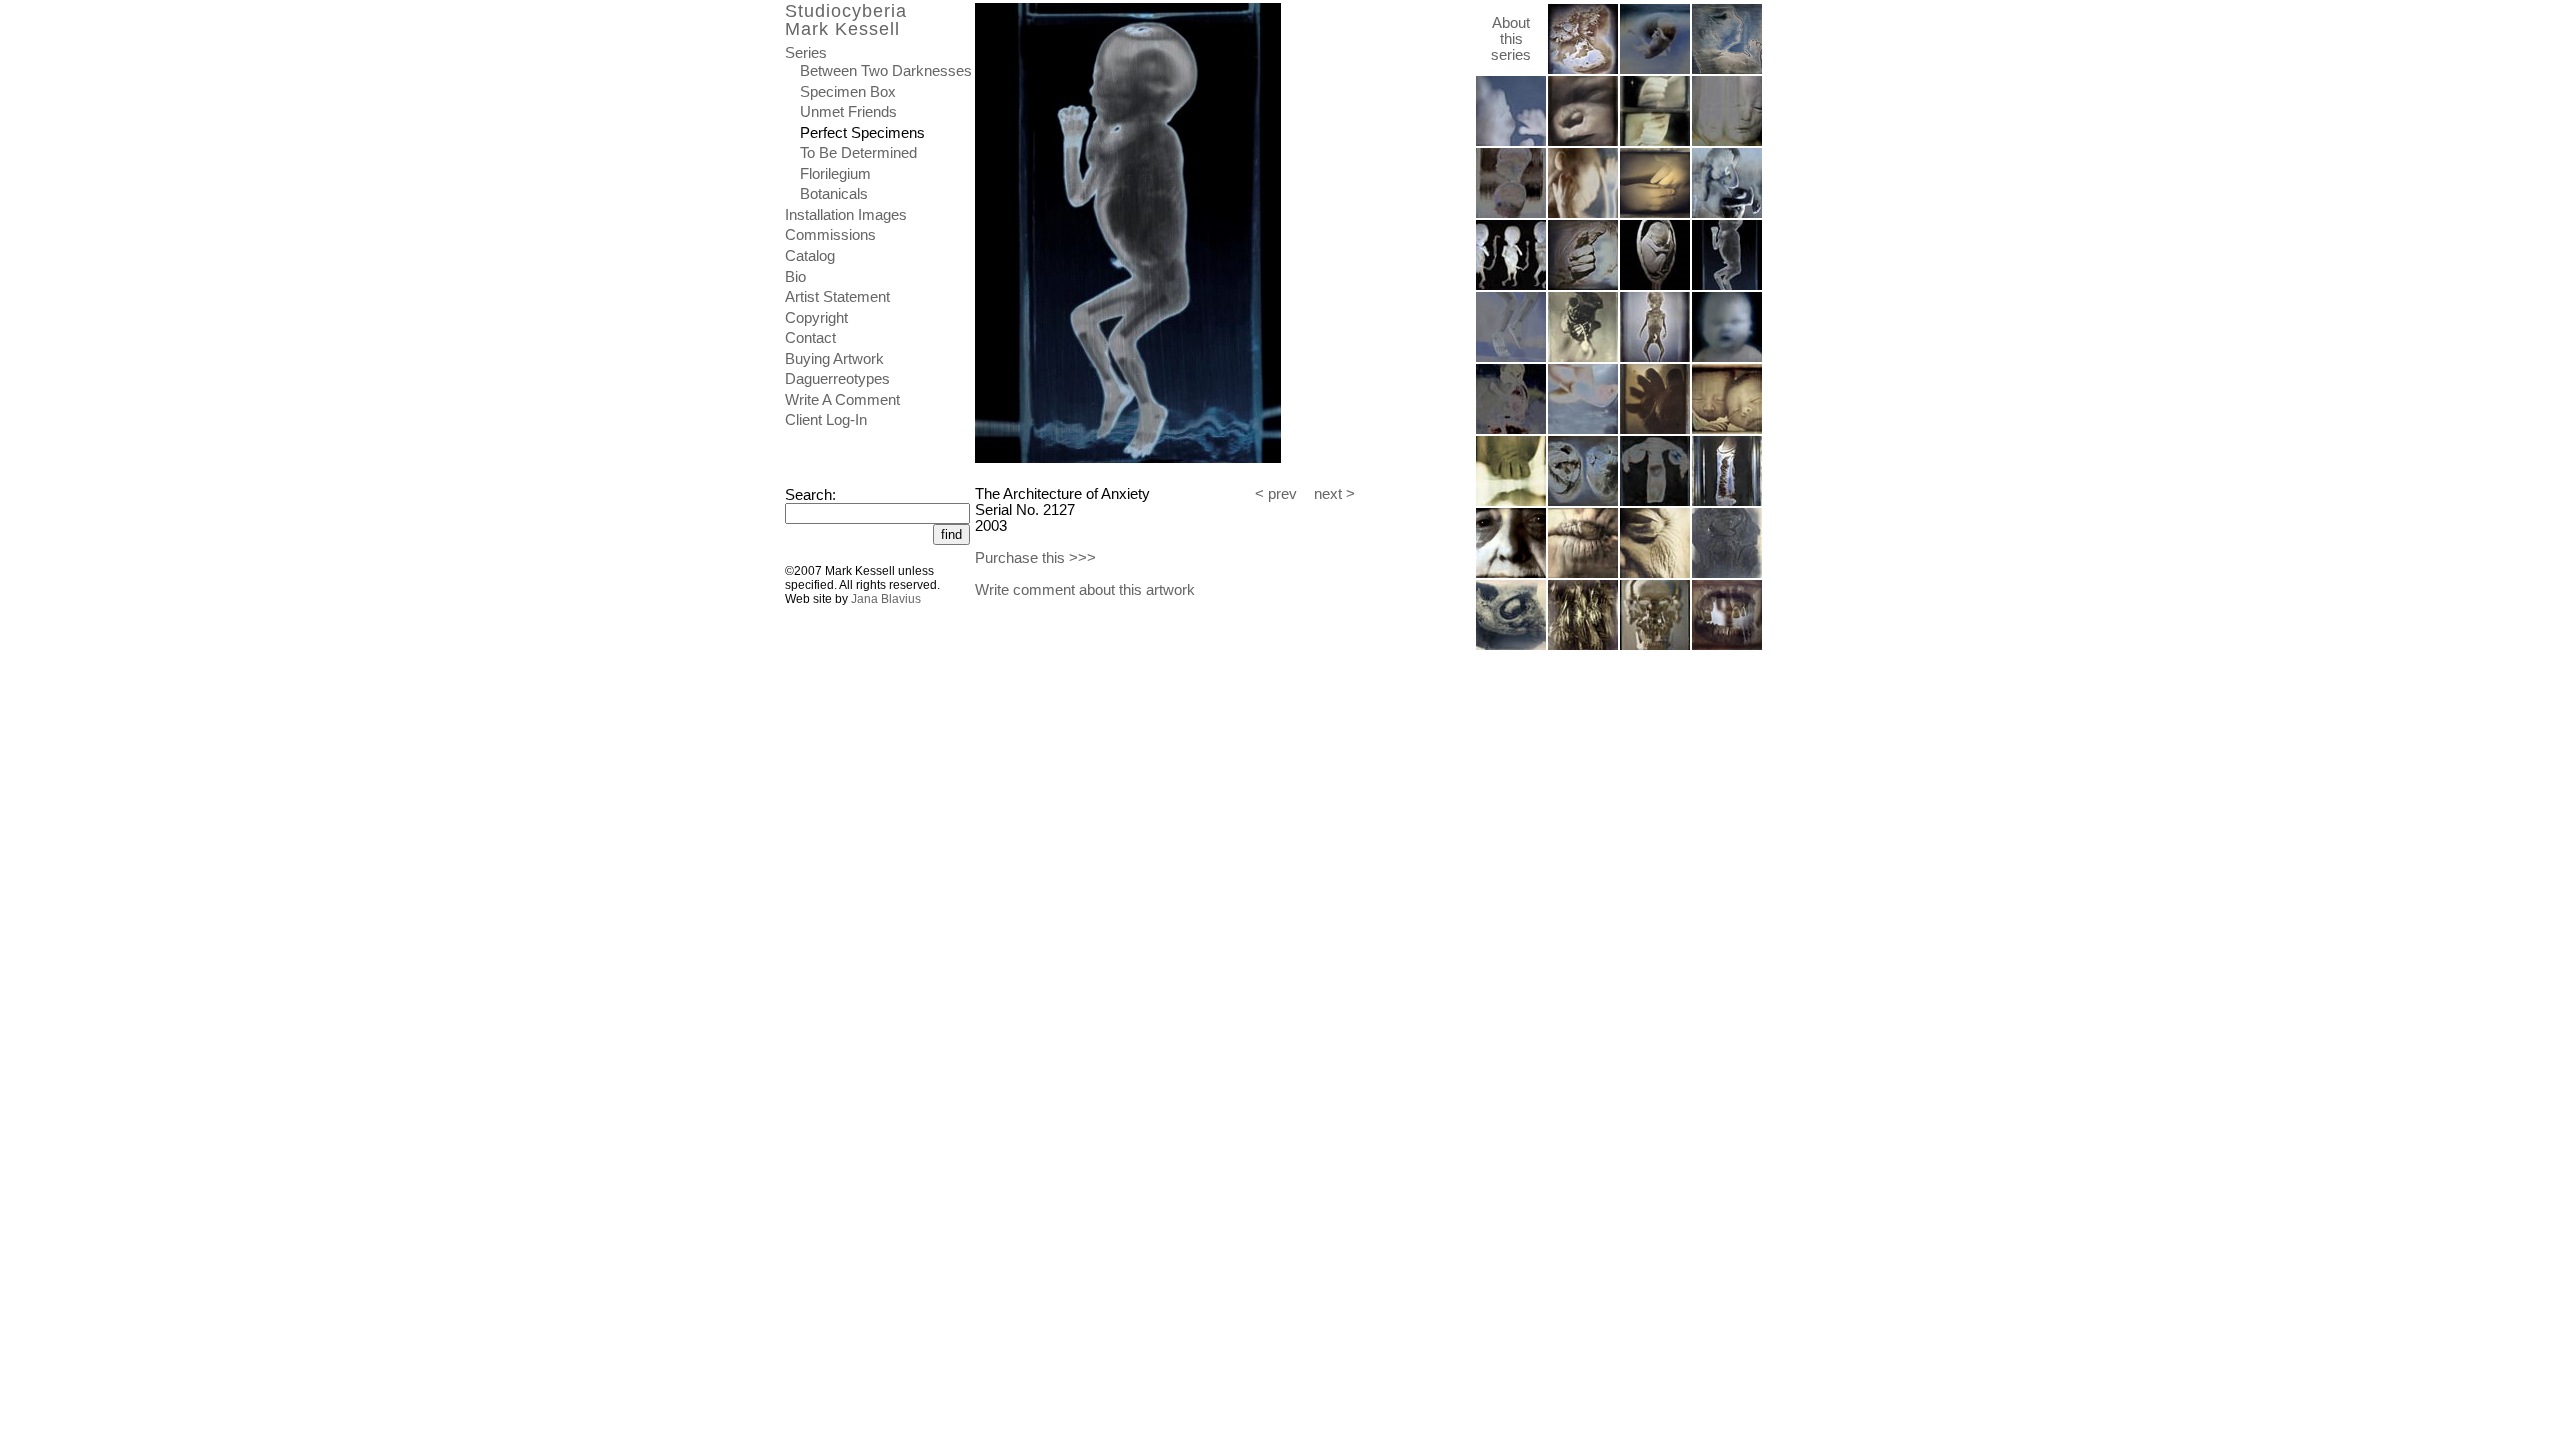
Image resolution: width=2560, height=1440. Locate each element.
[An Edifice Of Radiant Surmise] (1655, 502)
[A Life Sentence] (1727, 430)
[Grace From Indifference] (1583, 142)
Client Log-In (826, 420)
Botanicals (834, 194)
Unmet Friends (848, 112)
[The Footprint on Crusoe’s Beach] (1511, 502)
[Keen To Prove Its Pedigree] (1511, 646)
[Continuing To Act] (1583, 646)
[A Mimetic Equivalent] (1583, 286)
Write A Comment (842, 400)
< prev (1276, 494)
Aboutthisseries (1511, 39)
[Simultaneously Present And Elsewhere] (1583, 214)
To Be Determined (858, 153)
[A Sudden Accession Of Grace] (1511, 358)
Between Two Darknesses (886, 71)
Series (806, 53)
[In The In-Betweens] (1655, 430)
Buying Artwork (834, 359)
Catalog (810, 256)
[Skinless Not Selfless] (1583, 358)
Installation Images (846, 215)
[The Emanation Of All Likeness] (1655, 646)
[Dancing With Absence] (1511, 430)
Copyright (816, 318)
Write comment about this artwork (1085, 590)
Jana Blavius (886, 599)
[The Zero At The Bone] (1727, 646)
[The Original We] (1655, 286)
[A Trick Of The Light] (1727, 358)
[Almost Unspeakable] (1727, 142)
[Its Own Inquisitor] (1583, 574)
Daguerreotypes (837, 379)
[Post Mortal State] (1511, 574)
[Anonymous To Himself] (1511, 142)
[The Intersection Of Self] (1727, 574)
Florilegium (835, 174)
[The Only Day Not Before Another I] (1583, 502)
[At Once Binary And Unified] (1583, 70)
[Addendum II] (1727, 502)
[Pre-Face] (1727, 70)
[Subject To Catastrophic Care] (1655, 574)
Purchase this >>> (1035, 558)
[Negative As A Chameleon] (1655, 214)
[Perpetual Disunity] (1511, 286)
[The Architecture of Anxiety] (1727, 286)
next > (1334, 494)
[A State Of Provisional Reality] (1583, 430)
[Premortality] (1655, 142)
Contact (810, 338)
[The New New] (1655, 358)
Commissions (830, 235)
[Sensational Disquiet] (1727, 214)
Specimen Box (848, 92)
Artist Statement (837, 297)
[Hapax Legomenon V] (1511, 214)
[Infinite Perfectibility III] (1655, 70)
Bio (795, 277)
